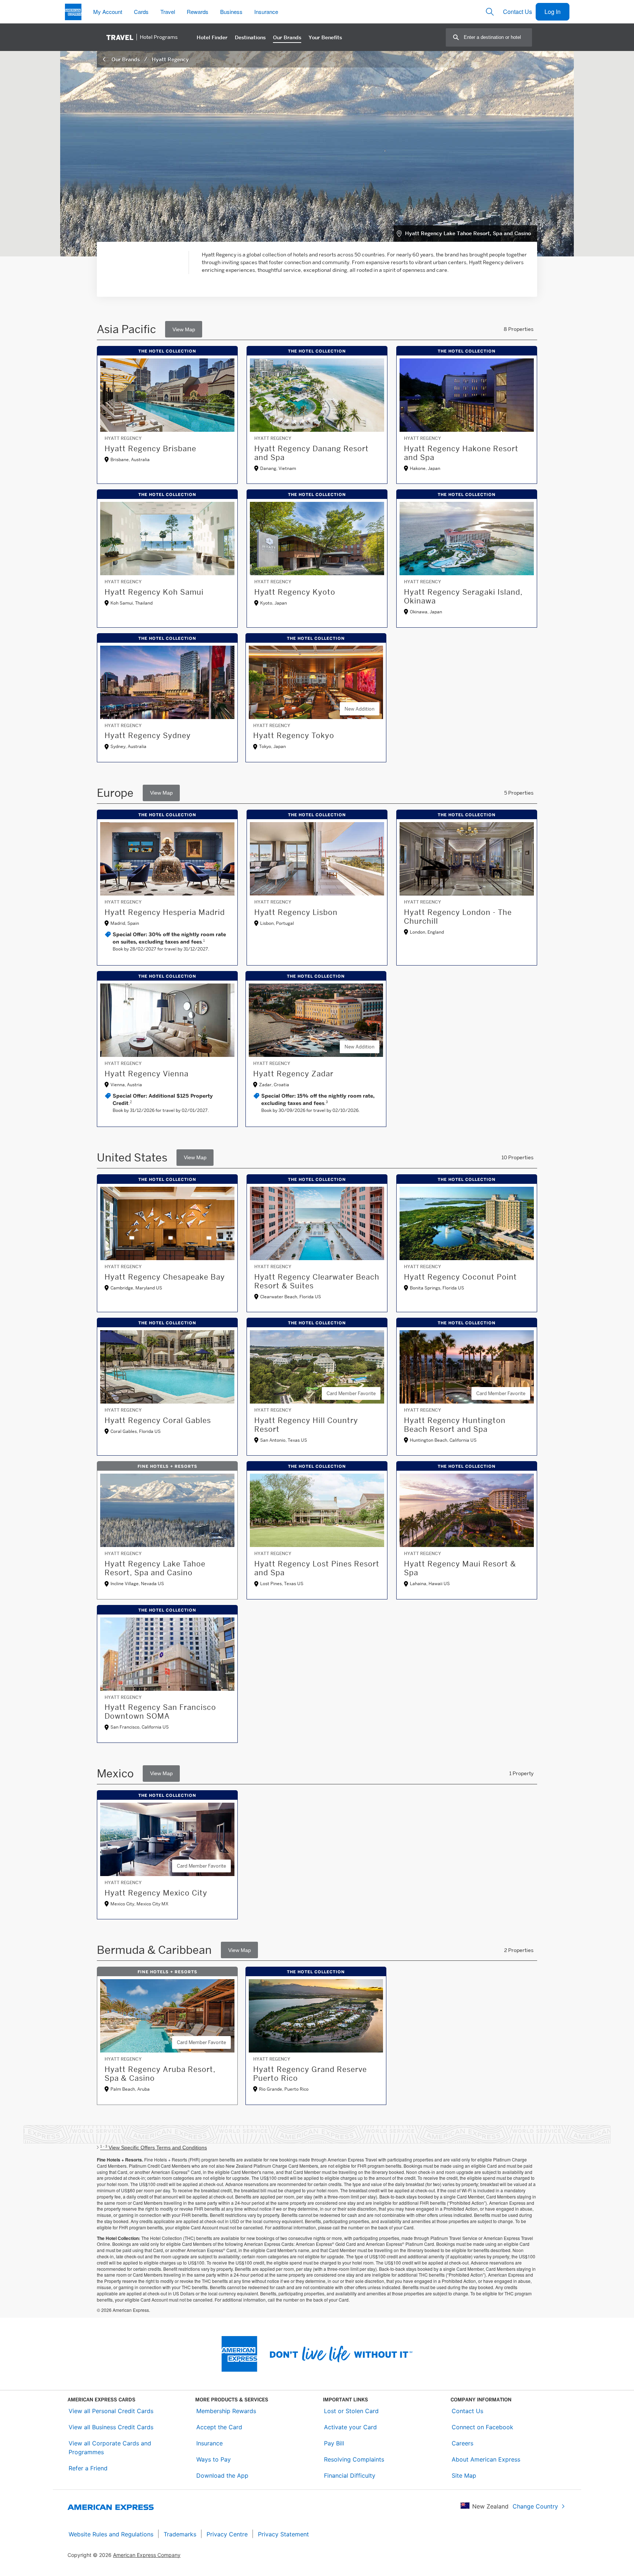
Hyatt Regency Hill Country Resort (306, 1425)
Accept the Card (219, 2427)
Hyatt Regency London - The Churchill (458, 917)
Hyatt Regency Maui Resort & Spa (460, 1568)
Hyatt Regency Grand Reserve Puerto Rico (310, 2074)
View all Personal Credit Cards (111, 2411)
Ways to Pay (214, 2459)
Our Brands (126, 59)
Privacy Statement (283, 2534)
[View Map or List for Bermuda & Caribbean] (239, 1950)
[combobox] (498, 37)
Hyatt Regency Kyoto (295, 592)
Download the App (222, 2475)
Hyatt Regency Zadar (293, 1074)
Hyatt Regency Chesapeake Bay (165, 1277)
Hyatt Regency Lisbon (296, 912)
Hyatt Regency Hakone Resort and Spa (461, 453)
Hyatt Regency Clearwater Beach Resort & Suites (317, 1281)
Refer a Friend (88, 2468)
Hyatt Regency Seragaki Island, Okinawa (463, 596)
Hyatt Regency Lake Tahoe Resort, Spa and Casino (468, 233)
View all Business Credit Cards (111, 2427)
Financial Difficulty (350, 2475)
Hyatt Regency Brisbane (150, 449)
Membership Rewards (226, 2411)
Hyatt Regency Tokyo (294, 736)
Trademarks (180, 2534)
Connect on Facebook (482, 2427)
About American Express (486, 2459)
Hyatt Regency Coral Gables (158, 1420)
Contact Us (518, 12)
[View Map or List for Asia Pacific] (184, 329)
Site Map (464, 2475)
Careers (462, 2443)
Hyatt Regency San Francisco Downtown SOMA (160, 1712)
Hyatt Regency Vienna (147, 1074)
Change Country (535, 2506)
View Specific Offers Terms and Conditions (154, 2148)
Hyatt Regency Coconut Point (460, 1277)
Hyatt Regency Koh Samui (154, 592)
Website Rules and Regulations (111, 2534)
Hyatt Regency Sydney (148, 736)
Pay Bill (334, 2443)
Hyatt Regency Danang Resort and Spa (311, 453)
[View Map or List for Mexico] (161, 1774)
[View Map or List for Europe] (161, 793)
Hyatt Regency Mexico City (156, 1893)
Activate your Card (350, 2427)
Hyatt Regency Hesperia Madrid (165, 912)
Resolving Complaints (354, 2459)
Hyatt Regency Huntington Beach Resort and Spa (455, 1425)
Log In (553, 12)
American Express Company (147, 2555)
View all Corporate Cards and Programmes (110, 2448)
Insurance (209, 2443)
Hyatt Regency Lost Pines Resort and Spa (317, 1568)
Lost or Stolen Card (351, 2411)
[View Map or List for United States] (195, 1158)
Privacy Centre (227, 2534)
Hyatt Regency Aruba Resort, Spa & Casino (160, 2074)
